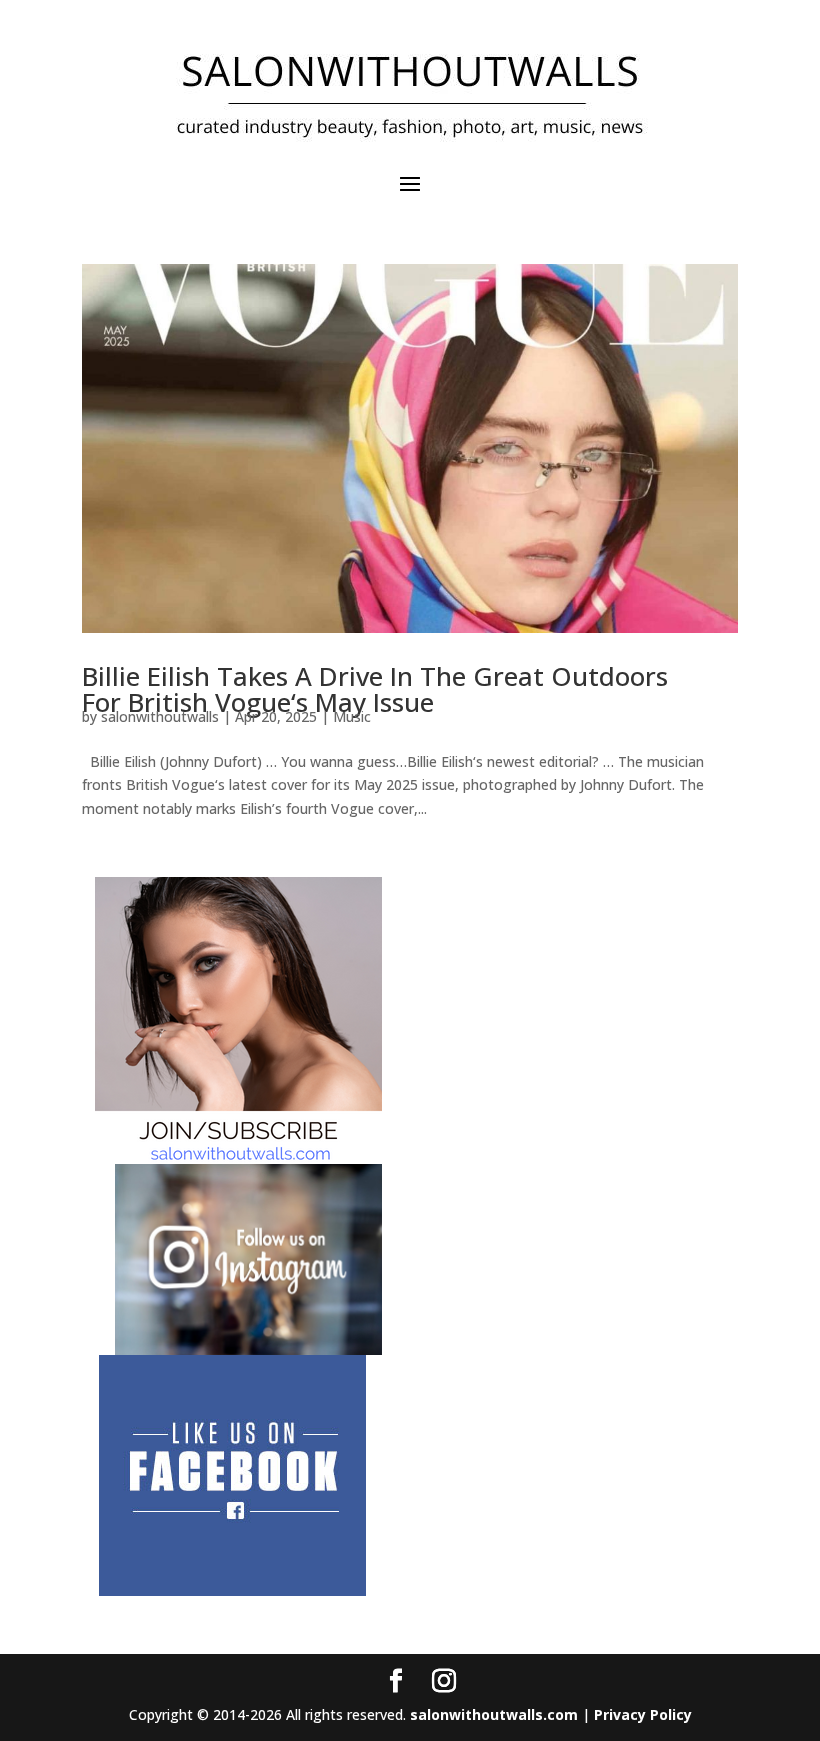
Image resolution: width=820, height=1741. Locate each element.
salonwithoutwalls (160, 716)
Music (352, 716)
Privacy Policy (643, 1714)
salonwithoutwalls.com (494, 1714)
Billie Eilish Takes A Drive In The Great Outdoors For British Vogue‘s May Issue (375, 689)
